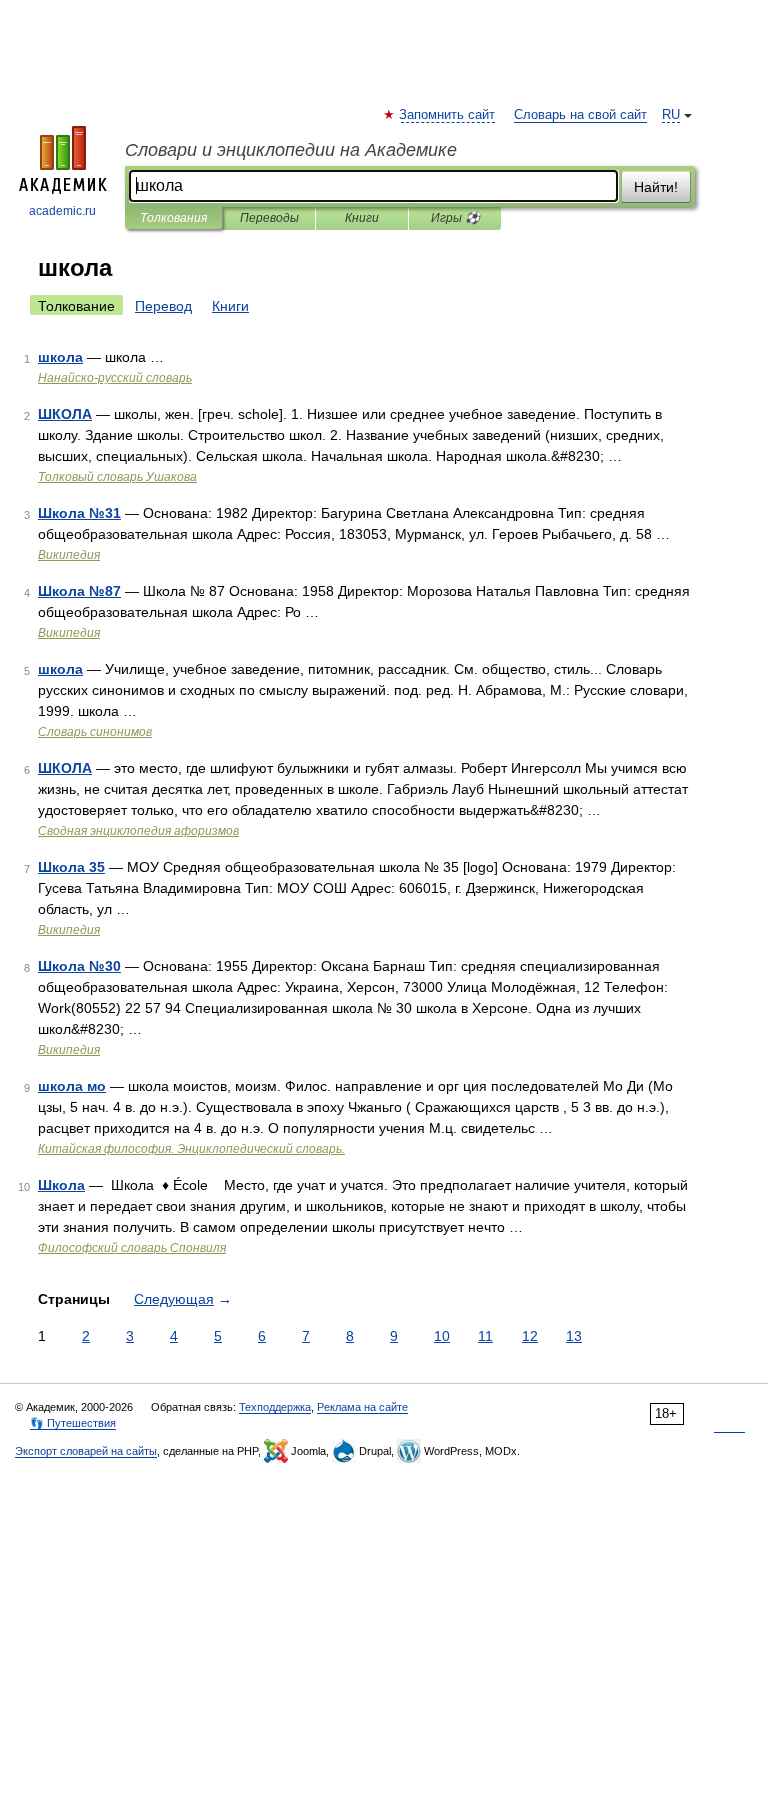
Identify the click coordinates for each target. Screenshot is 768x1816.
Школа (61, 1185)
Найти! (656, 187)
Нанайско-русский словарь (115, 378)
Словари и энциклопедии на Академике (291, 150)
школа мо (72, 1086)
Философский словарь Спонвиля (132, 1248)
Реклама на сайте (362, 1407)
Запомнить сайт (448, 115)
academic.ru (62, 211)
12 (530, 1336)
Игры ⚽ (455, 218)
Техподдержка (275, 1407)
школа (60, 357)
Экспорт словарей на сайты (86, 1451)
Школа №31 (79, 513)
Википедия (69, 555)
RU (671, 115)
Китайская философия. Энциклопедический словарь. (191, 1149)
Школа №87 (79, 591)
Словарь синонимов (95, 732)
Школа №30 (79, 966)
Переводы (269, 218)
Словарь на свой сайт (580, 115)
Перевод (163, 306)
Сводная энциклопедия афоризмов (138, 831)
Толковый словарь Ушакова (117, 477)
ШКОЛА (65, 414)
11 (485, 1336)
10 (442, 1336)
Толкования (173, 218)
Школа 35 (71, 867)
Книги (362, 218)
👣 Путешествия (73, 1423)
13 (574, 1336)
